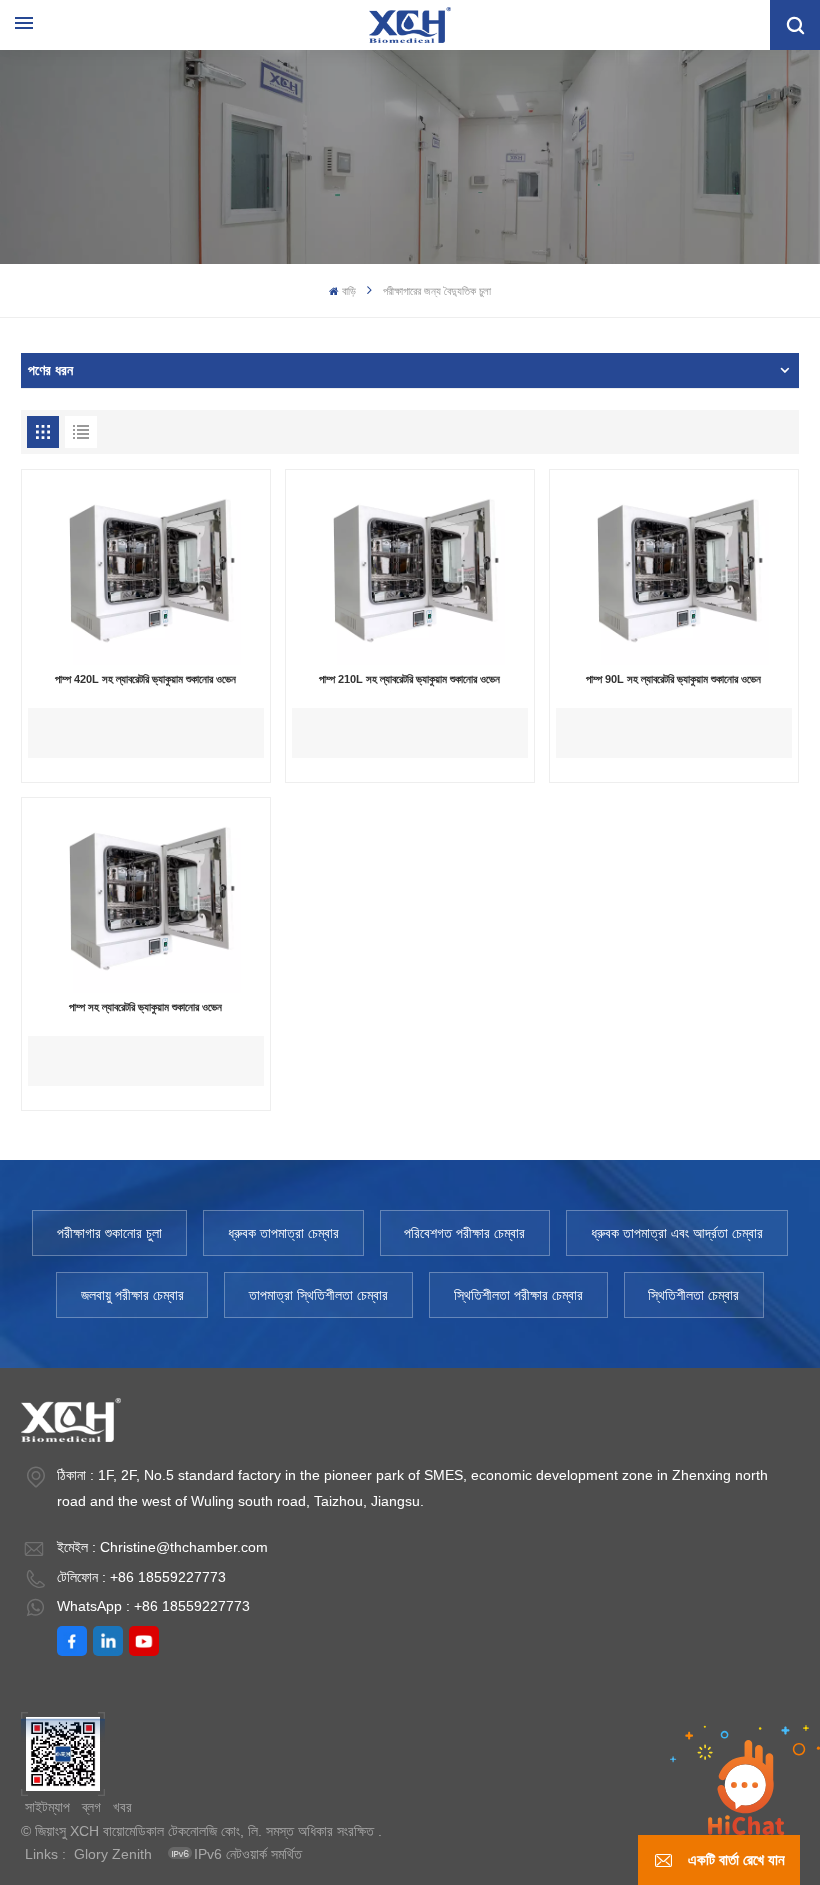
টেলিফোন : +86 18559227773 (141, 1577)
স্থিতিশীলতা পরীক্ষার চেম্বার (518, 1295)
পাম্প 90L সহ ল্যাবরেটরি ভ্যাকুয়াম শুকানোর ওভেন (673, 679)
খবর (122, 1807)
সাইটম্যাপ (47, 1807)
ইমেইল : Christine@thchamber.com (162, 1547)
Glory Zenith (113, 1854)
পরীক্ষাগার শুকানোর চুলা (109, 1233)
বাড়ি (349, 291)
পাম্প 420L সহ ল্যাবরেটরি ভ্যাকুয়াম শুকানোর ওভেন (145, 679)
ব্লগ (91, 1807)
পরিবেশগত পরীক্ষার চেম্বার (464, 1233)
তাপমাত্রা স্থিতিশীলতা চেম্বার (318, 1295)
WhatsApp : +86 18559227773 (153, 1606)
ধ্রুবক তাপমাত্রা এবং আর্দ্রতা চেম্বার (677, 1233)
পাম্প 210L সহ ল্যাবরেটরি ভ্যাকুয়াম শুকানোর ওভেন (409, 679)
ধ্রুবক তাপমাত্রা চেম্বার (283, 1233)
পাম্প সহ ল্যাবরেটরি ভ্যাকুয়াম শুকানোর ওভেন (145, 1007)
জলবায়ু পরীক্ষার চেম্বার (132, 1295)
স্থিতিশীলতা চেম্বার (693, 1295)
